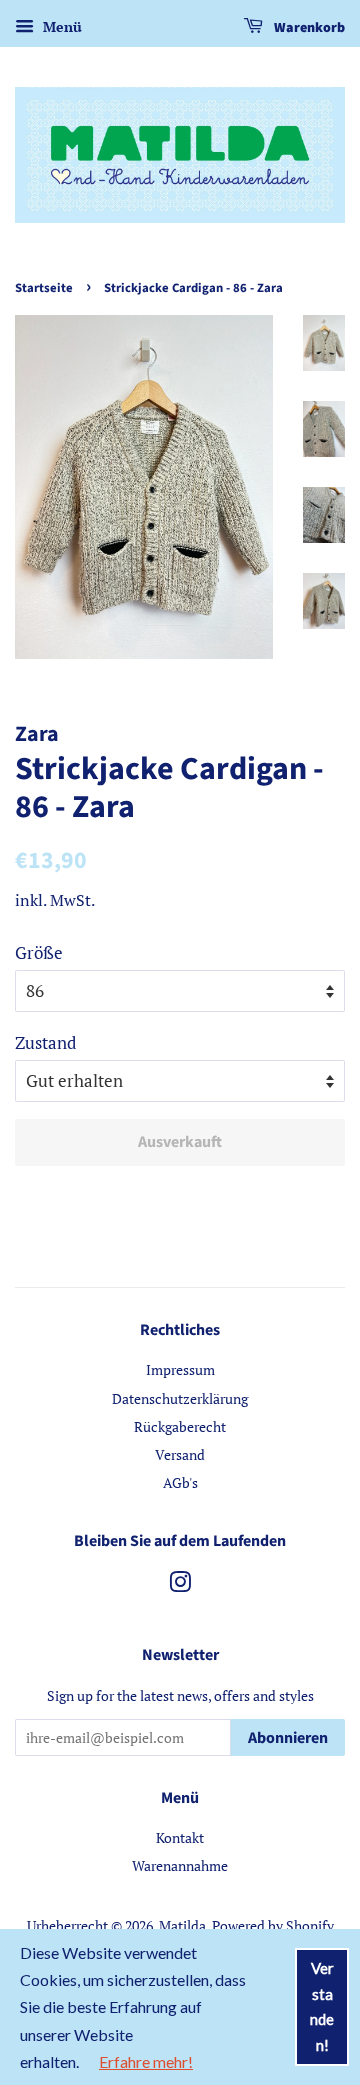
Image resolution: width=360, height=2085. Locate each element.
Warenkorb (308, 28)
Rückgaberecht (180, 1426)
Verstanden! (322, 2006)
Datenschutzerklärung (180, 1398)
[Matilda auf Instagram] (180, 1585)
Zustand (45, 1042)
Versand (180, 1454)
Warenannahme (180, 1865)
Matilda (182, 1925)
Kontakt (180, 1837)
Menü (60, 26)
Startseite (44, 288)
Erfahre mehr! (146, 2061)
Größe (39, 952)
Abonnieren (288, 1738)
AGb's (180, 1482)
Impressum (180, 1369)
